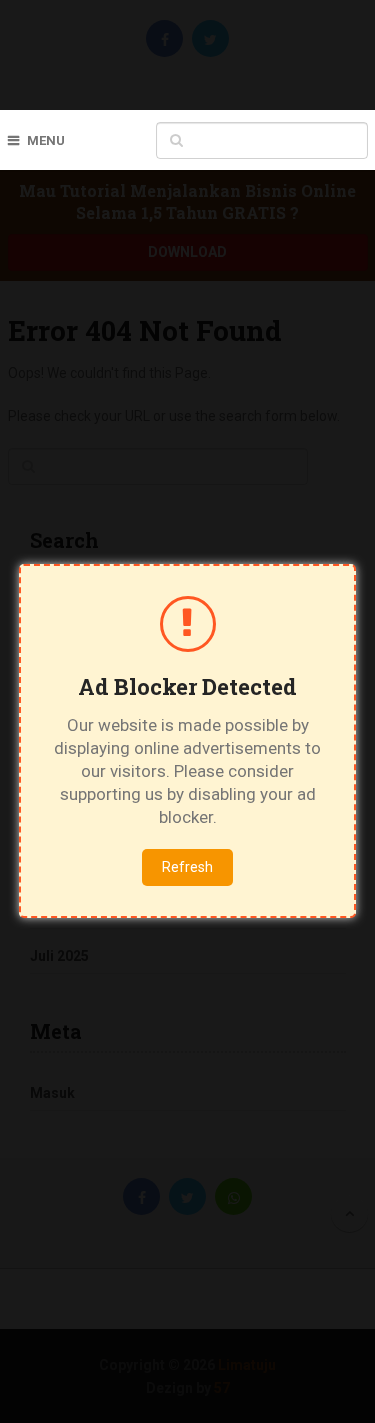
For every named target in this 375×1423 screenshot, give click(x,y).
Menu (46, 140)
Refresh (187, 867)
